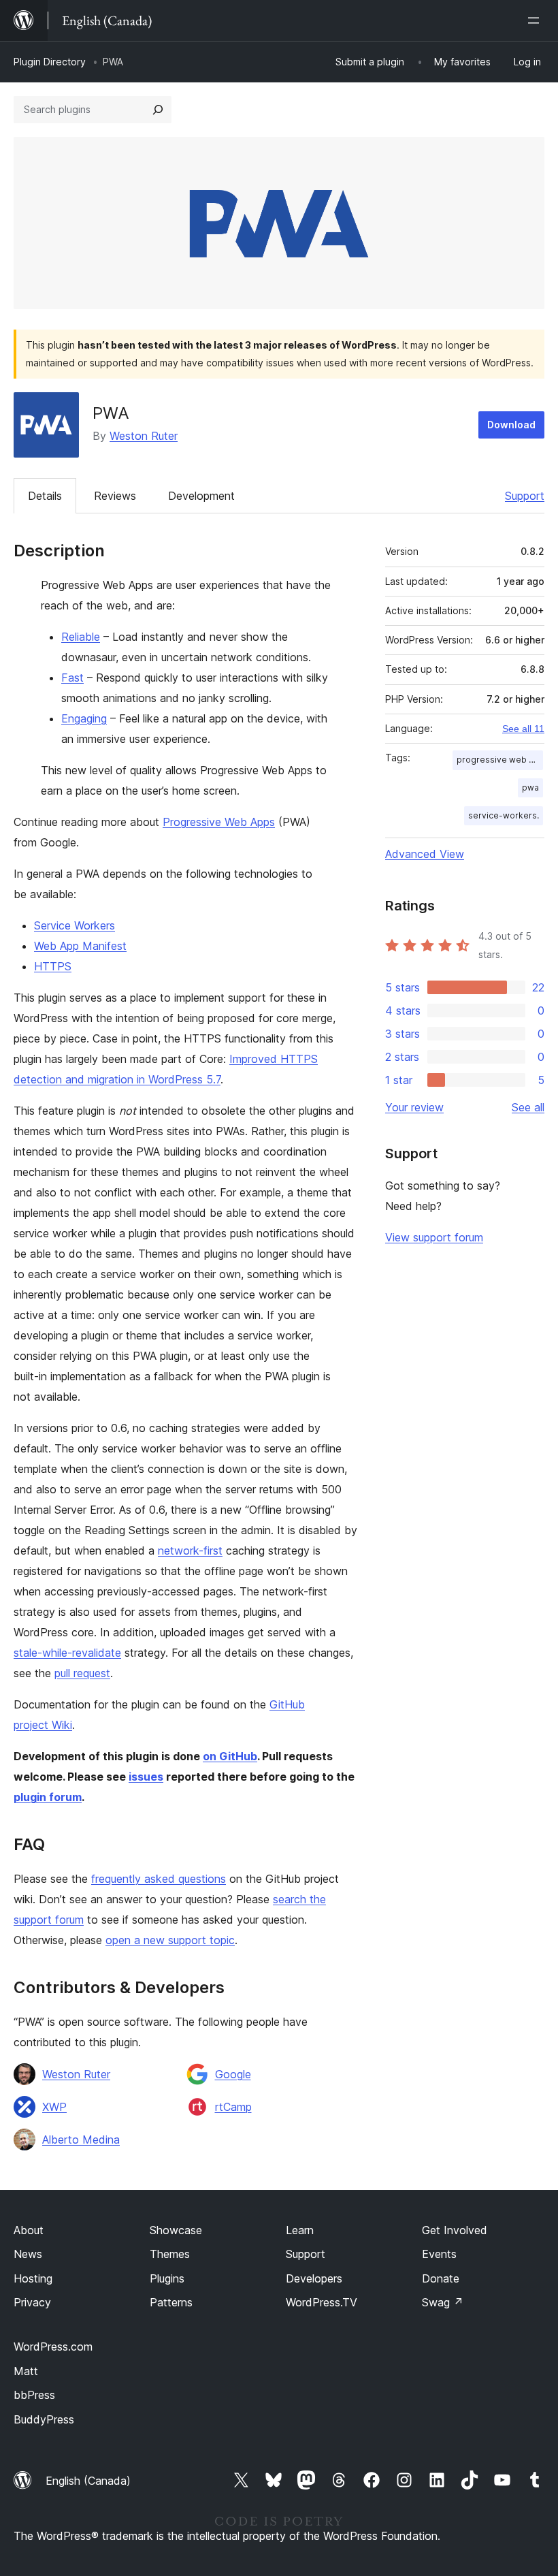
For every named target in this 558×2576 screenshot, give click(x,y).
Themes (170, 2254)
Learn (300, 2230)
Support (525, 496)
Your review (414, 1107)
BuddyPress (44, 2419)
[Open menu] (536, 20)
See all (528, 1107)
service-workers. (504, 815)
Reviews (115, 496)
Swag (443, 2302)
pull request (82, 1673)
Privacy (32, 2302)
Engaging (84, 718)
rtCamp (233, 2107)
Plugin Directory (50, 62)
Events (439, 2254)
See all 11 (523, 729)
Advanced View (425, 854)
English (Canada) (88, 2481)
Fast (72, 678)
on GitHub (230, 1756)
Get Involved (455, 2230)
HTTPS (53, 966)
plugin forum (48, 1797)
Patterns (171, 2302)
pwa (530, 788)
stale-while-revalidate (67, 1653)
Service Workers (75, 925)
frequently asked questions (159, 1879)
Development (201, 496)
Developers (314, 2278)
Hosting (33, 2278)
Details (45, 496)
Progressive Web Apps (219, 822)
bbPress (34, 2395)
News (28, 2254)
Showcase (176, 2230)
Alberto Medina (81, 2140)
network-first (190, 1551)
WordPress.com (53, 2347)
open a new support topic (170, 1940)
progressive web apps (500, 760)
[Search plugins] (158, 110)
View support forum (434, 1237)
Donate (441, 2278)
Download (511, 425)
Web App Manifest (80, 946)
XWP (54, 2107)
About (29, 2230)
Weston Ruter (144, 436)
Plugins (167, 2278)
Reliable (81, 637)
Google (233, 2074)
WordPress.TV (322, 2302)
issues (146, 1777)
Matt (26, 2371)
